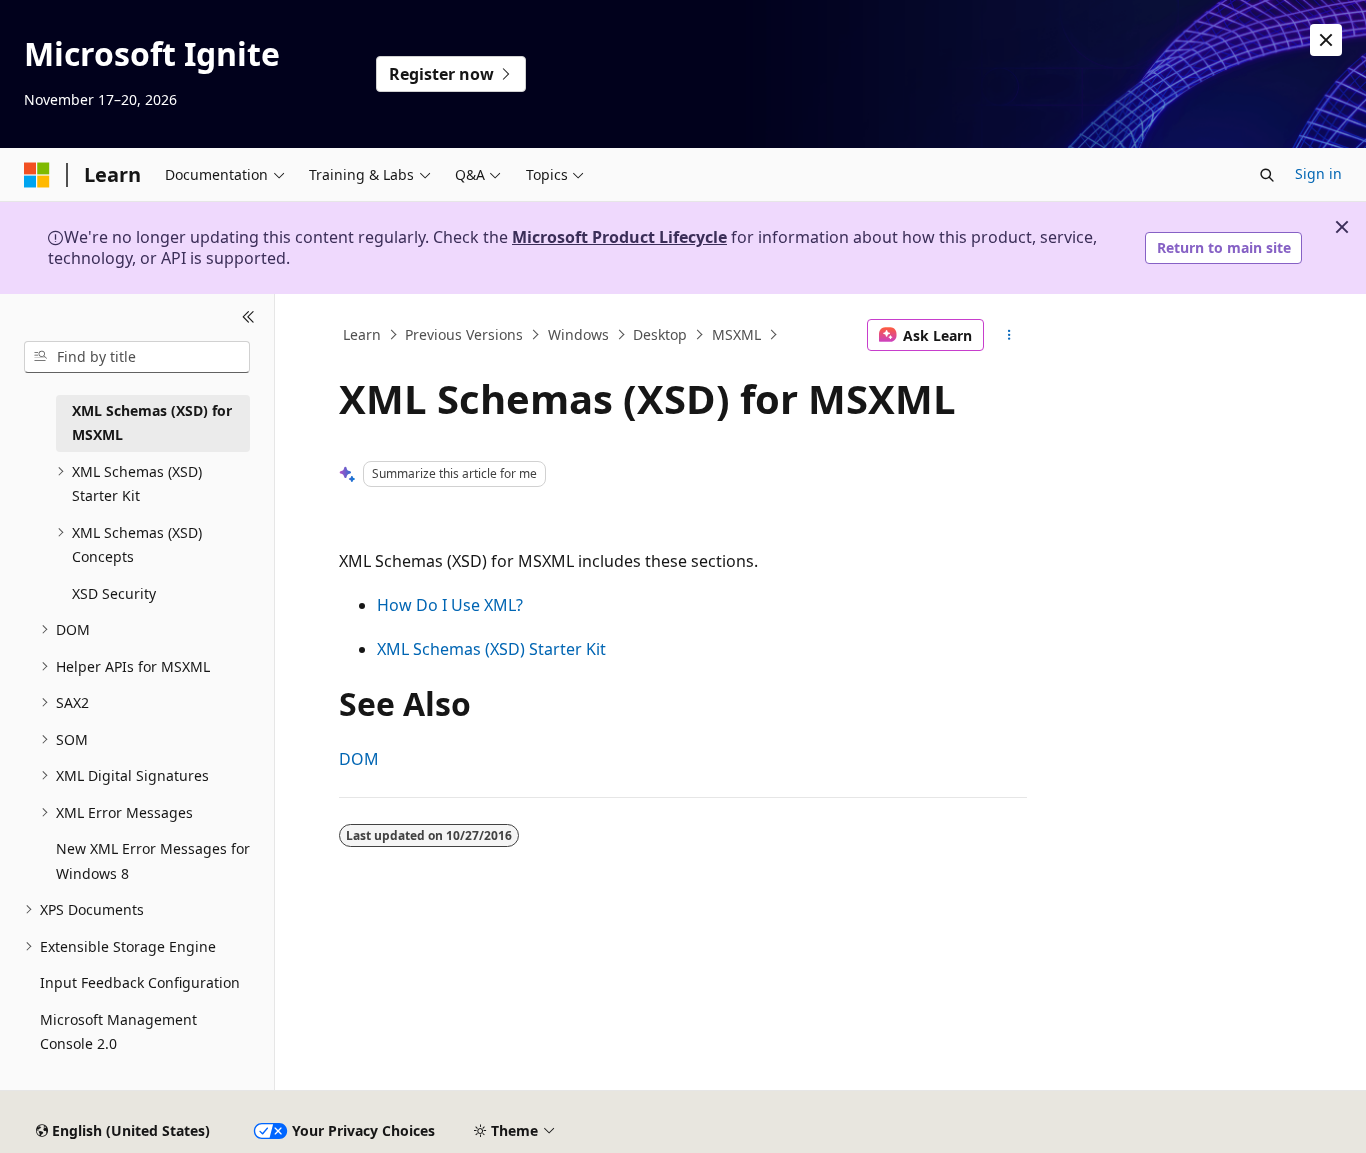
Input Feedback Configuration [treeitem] (140, 982)
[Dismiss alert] (1326, 40)
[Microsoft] (37, 175)
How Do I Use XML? (450, 605)
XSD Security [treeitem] (114, 593)
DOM (359, 759)
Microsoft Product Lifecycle (619, 237)
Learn (362, 334)
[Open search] (1267, 175)
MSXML (736, 334)
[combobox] (137, 357)
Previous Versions (464, 334)
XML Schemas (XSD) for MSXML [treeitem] (152, 423)
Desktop (660, 334)
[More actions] (1009, 335)
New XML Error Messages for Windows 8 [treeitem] (153, 861)
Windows (578, 334)
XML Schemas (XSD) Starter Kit (491, 649)
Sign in (1318, 173)
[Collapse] (248, 318)
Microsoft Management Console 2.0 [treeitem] (118, 1032)
